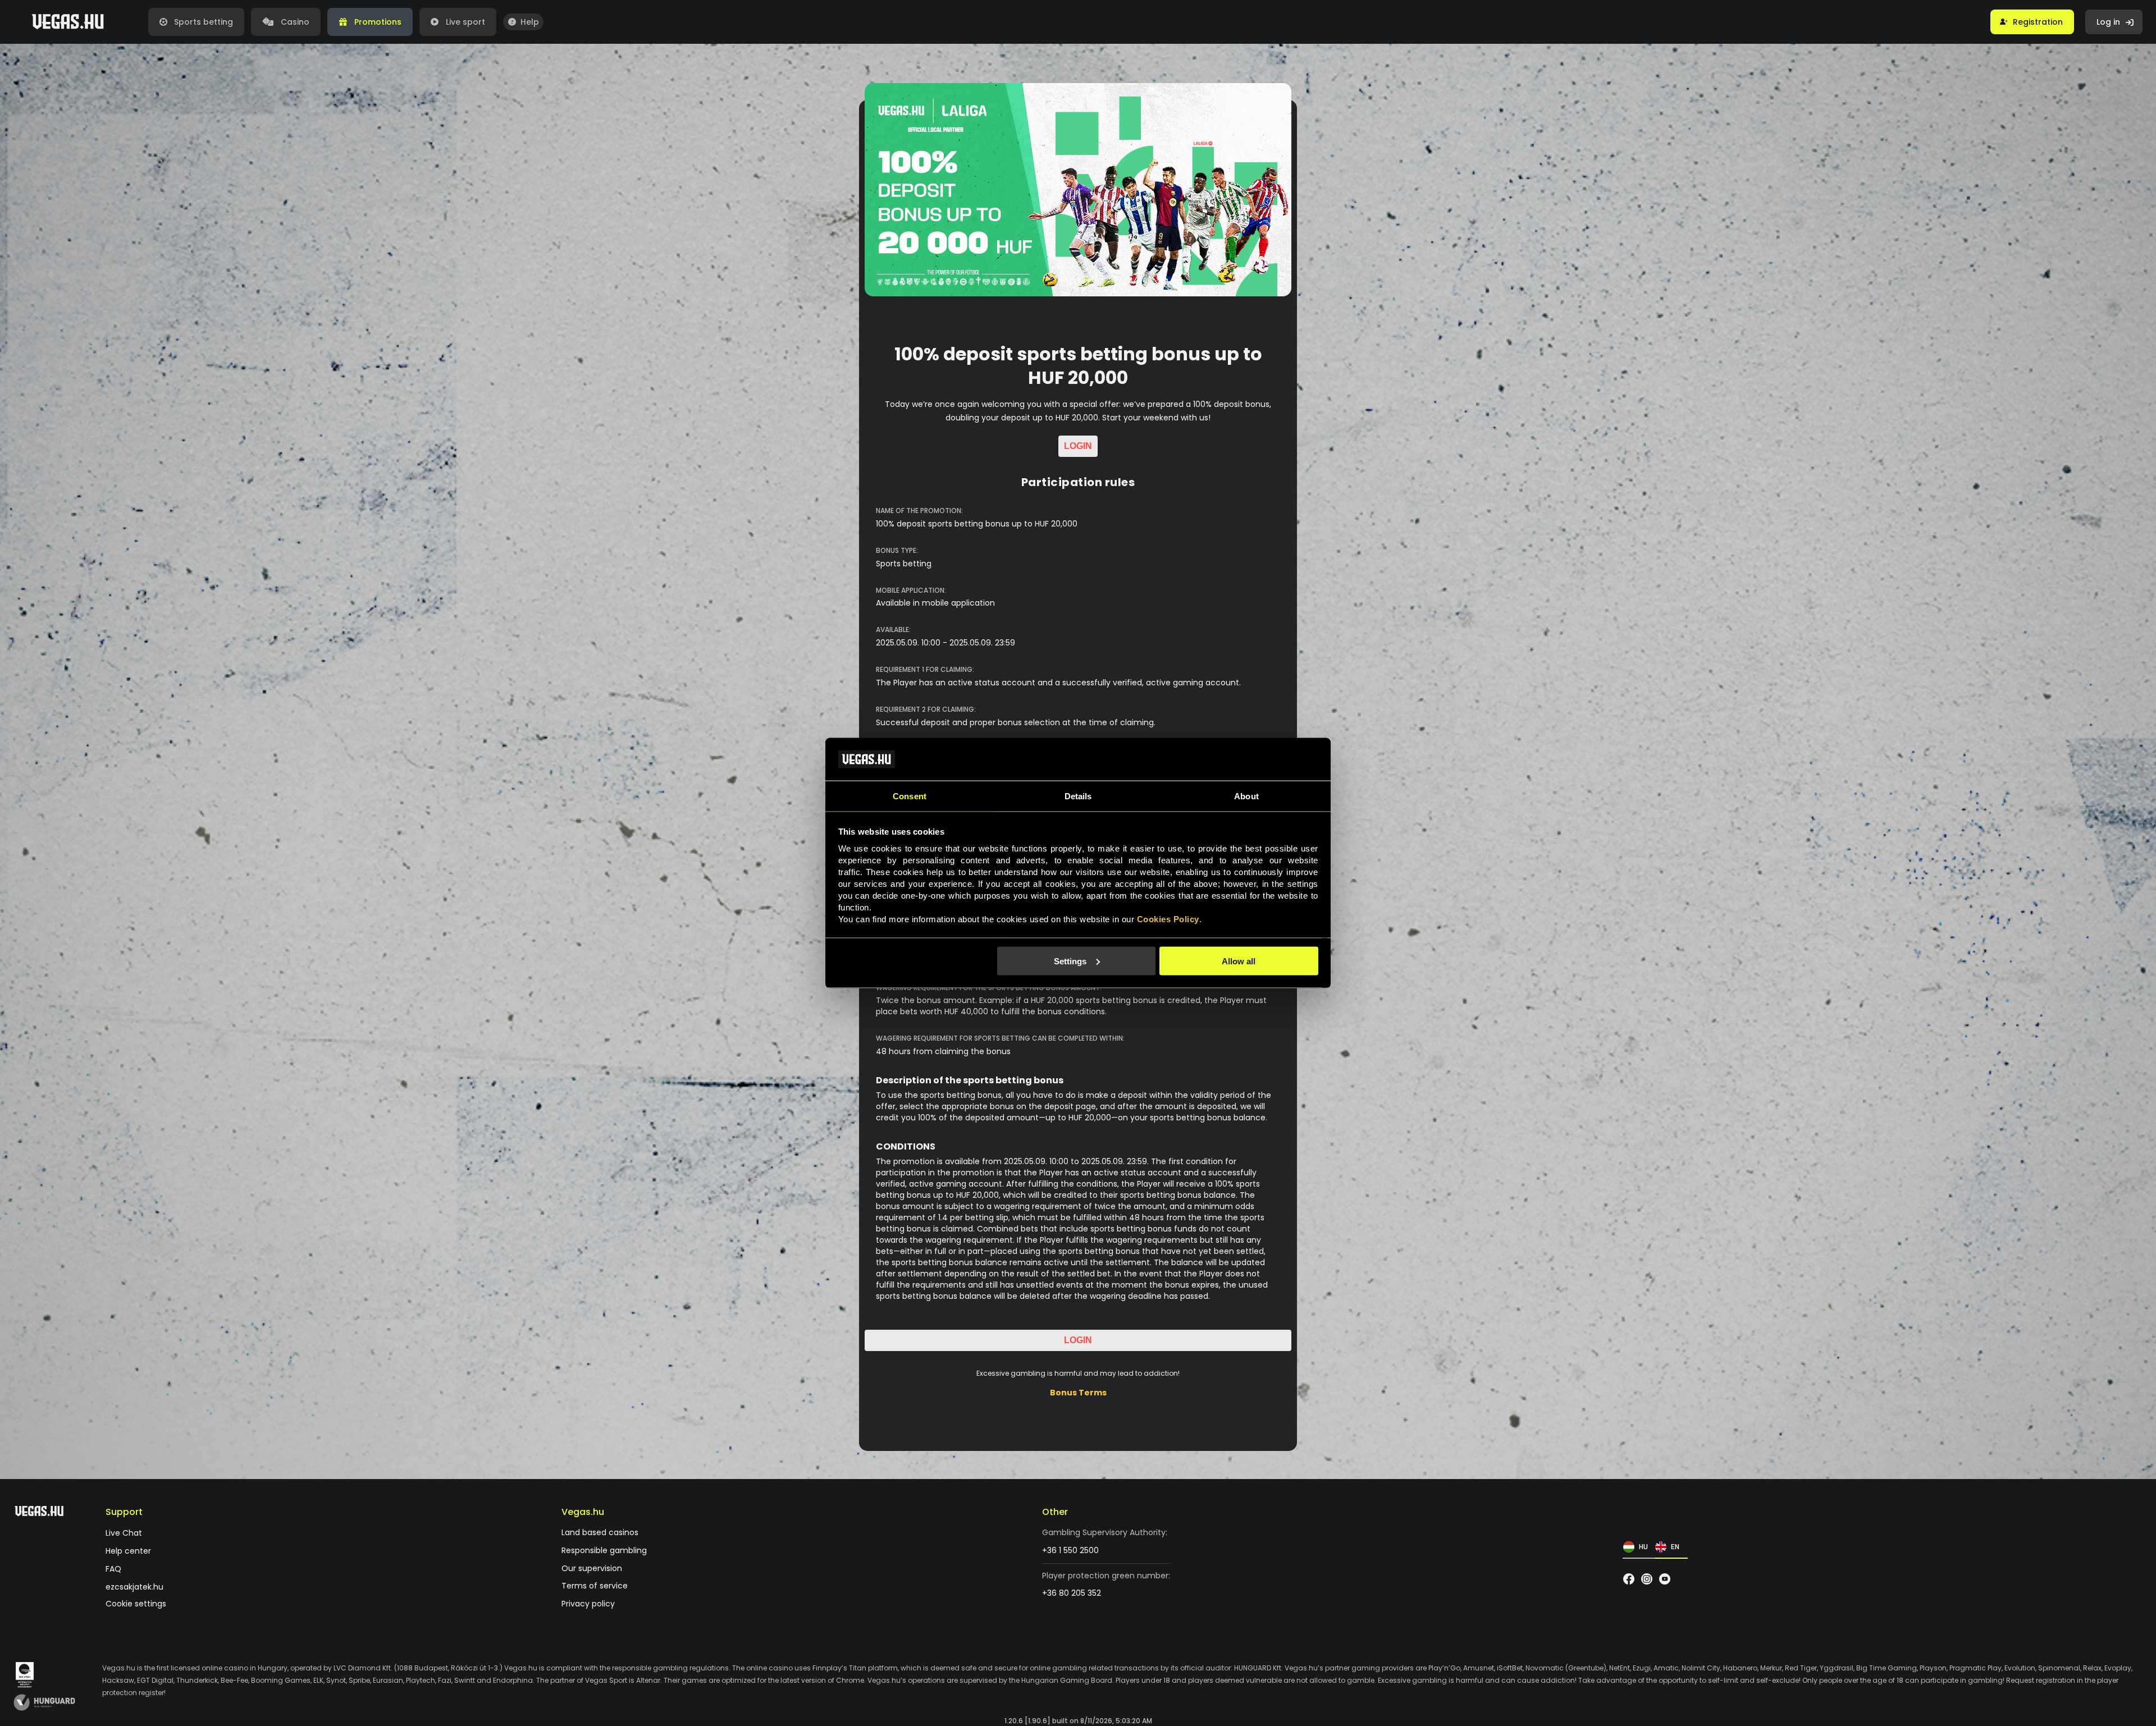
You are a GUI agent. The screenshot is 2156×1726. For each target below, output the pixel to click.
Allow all (1239, 961)
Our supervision (592, 1569)
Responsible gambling (604, 1551)
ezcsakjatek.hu (134, 1587)
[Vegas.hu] (68, 22)
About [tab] (1246, 796)
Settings (1070, 961)
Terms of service (595, 1586)
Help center (128, 1552)
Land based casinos (600, 1533)
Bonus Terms (1078, 1393)
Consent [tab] (910, 796)
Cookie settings (136, 1604)
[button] (2032, 22)
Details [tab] (1078, 796)
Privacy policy (588, 1604)
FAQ (113, 1569)
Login (1078, 446)
